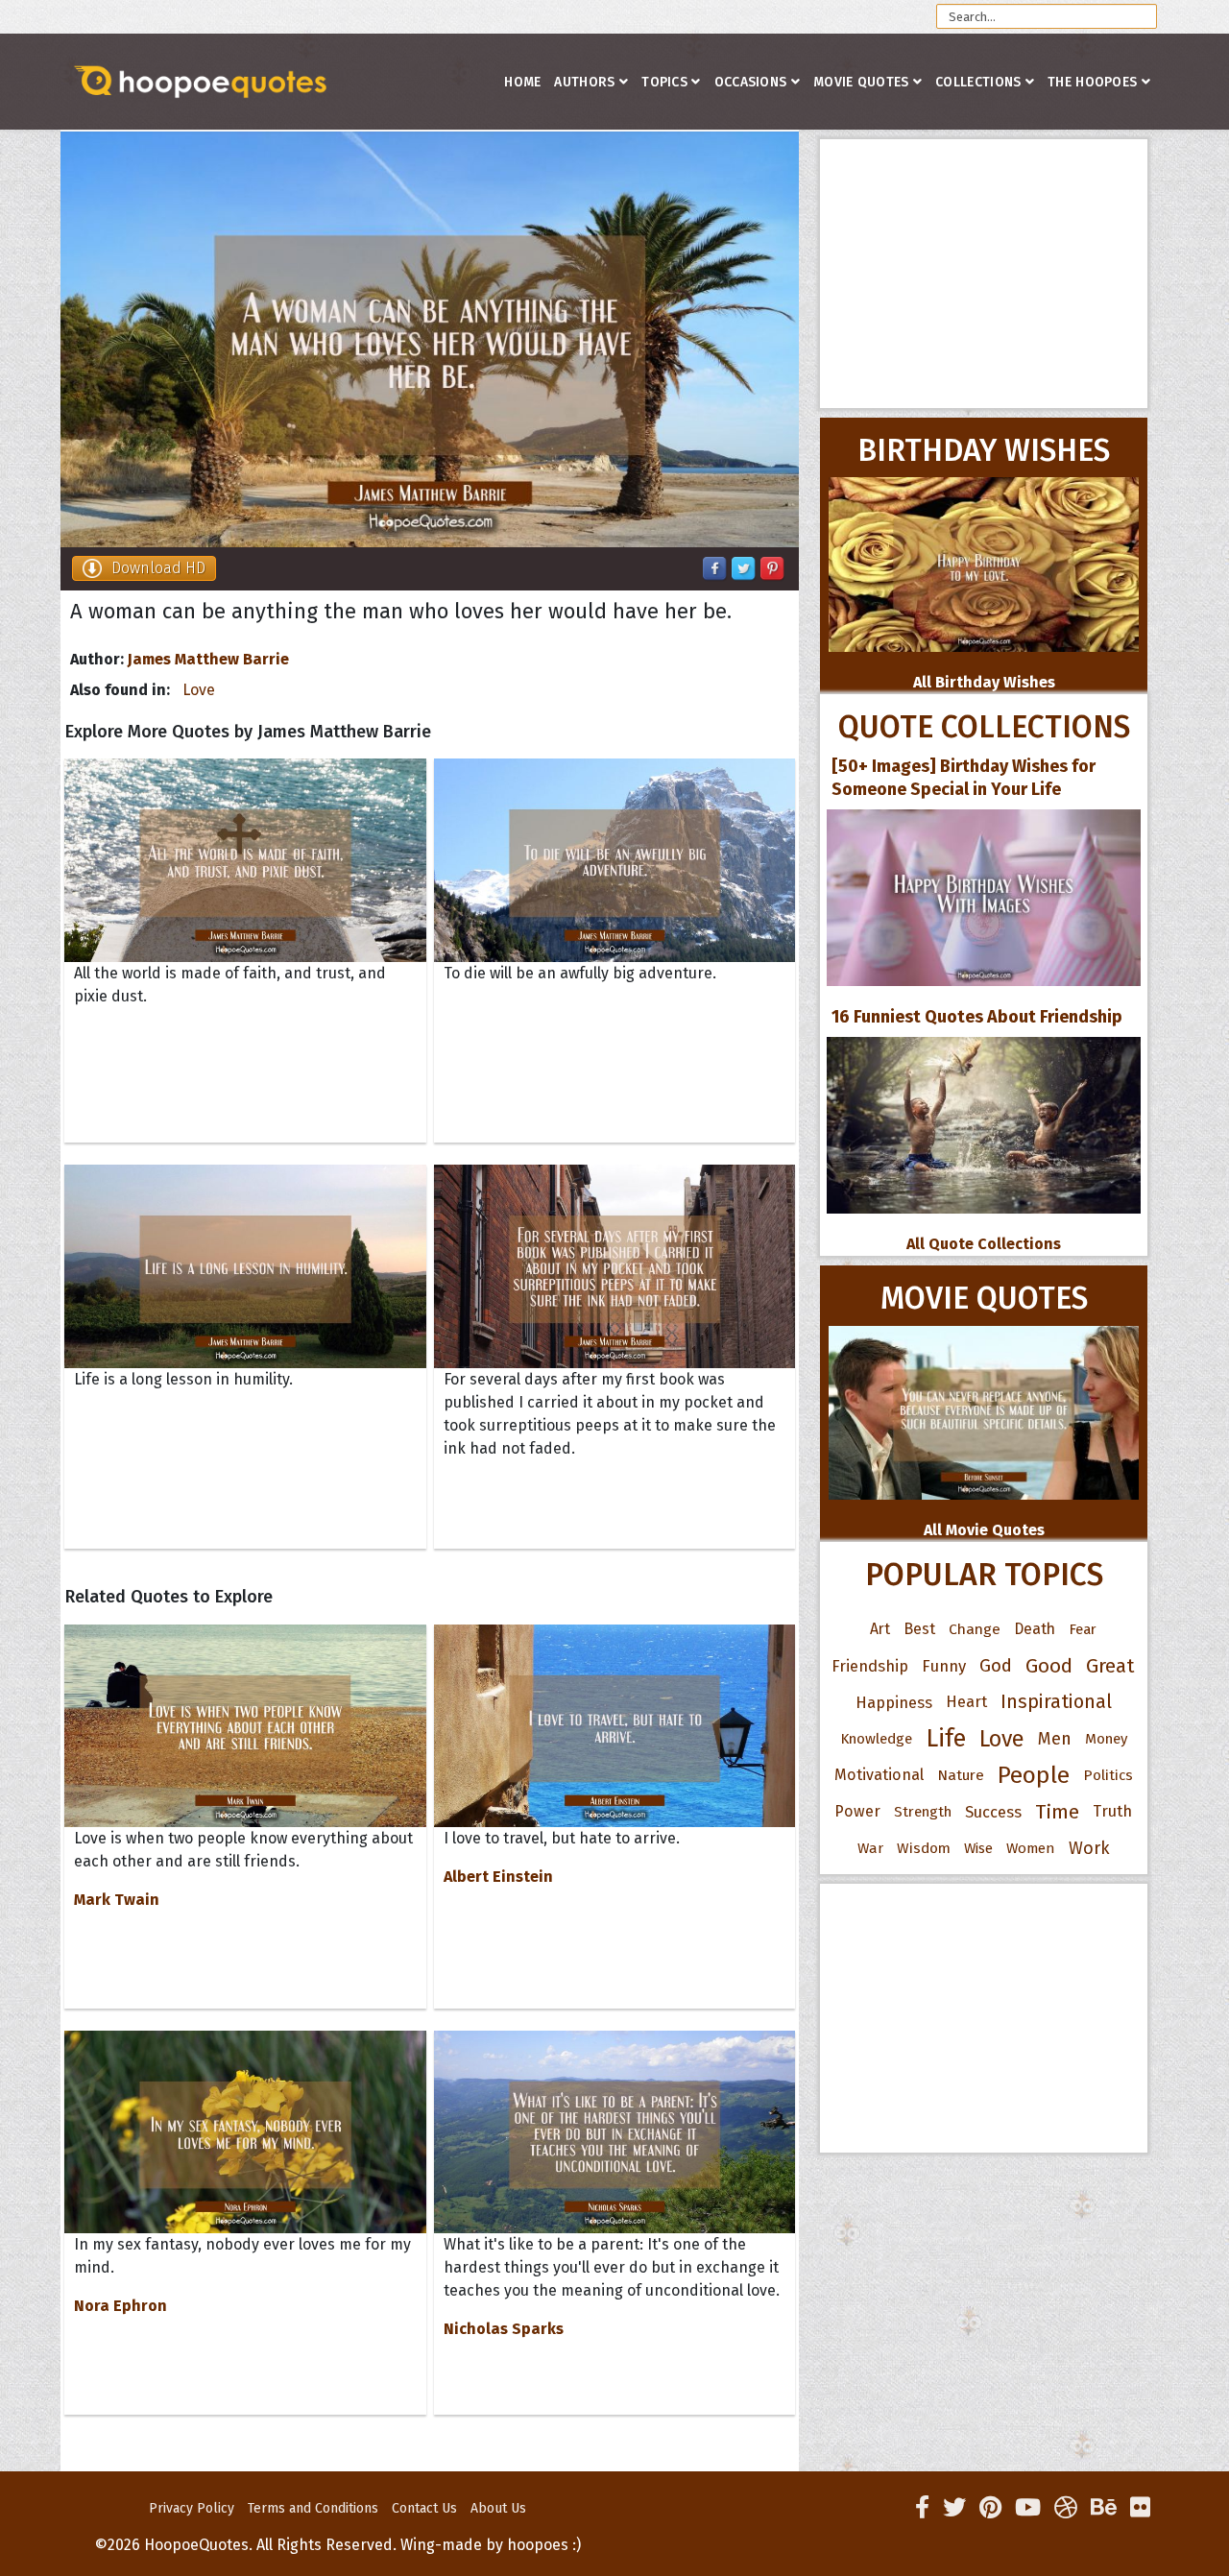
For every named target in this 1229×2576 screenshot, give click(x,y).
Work (1089, 1848)
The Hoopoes (1092, 82)
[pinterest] (990, 2508)
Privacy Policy (192, 2508)
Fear (1083, 1629)
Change (975, 1629)
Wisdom (924, 1848)
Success (993, 1812)
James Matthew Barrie (208, 659)
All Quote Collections (984, 1244)
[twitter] (954, 2508)
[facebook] (922, 2508)
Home (522, 82)
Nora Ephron (120, 2306)
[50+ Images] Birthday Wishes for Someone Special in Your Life (964, 778)
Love (199, 690)
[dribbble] (1066, 2508)
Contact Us (424, 2508)
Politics (1108, 1775)
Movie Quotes (861, 82)
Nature (961, 1775)
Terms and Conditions (313, 2508)
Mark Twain (117, 1900)
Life (946, 1738)
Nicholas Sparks (504, 2329)
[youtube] (1028, 2508)
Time (1057, 1812)
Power (857, 1811)
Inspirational (1056, 1702)
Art (880, 1629)
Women (1031, 1848)
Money (1106, 1739)
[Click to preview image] (430, 339)
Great (1110, 1666)
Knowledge (876, 1739)
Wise (978, 1848)
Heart (966, 1702)
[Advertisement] (984, 274)
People (1034, 1775)
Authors (584, 82)
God (996, 1666)
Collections (978, 82)
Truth (1112, 1811)
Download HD (158, 568)
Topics (664, 82)
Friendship (870, 1666)
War (870, 1848)
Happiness (894, 1702)
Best (919, 1629)
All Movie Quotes (984, 1530)
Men (1055, 1739)
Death (1035, 1629)
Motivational (879, 1775)
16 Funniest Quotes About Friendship (977, 1017)
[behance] (1104, 2508)
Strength (923, 1812)
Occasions (751, 82)
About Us (498, 2508)
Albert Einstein (498, 1877)
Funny (944, 1666)
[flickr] (1140, 2508)
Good (1049, 1666)
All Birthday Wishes (984, 682)
